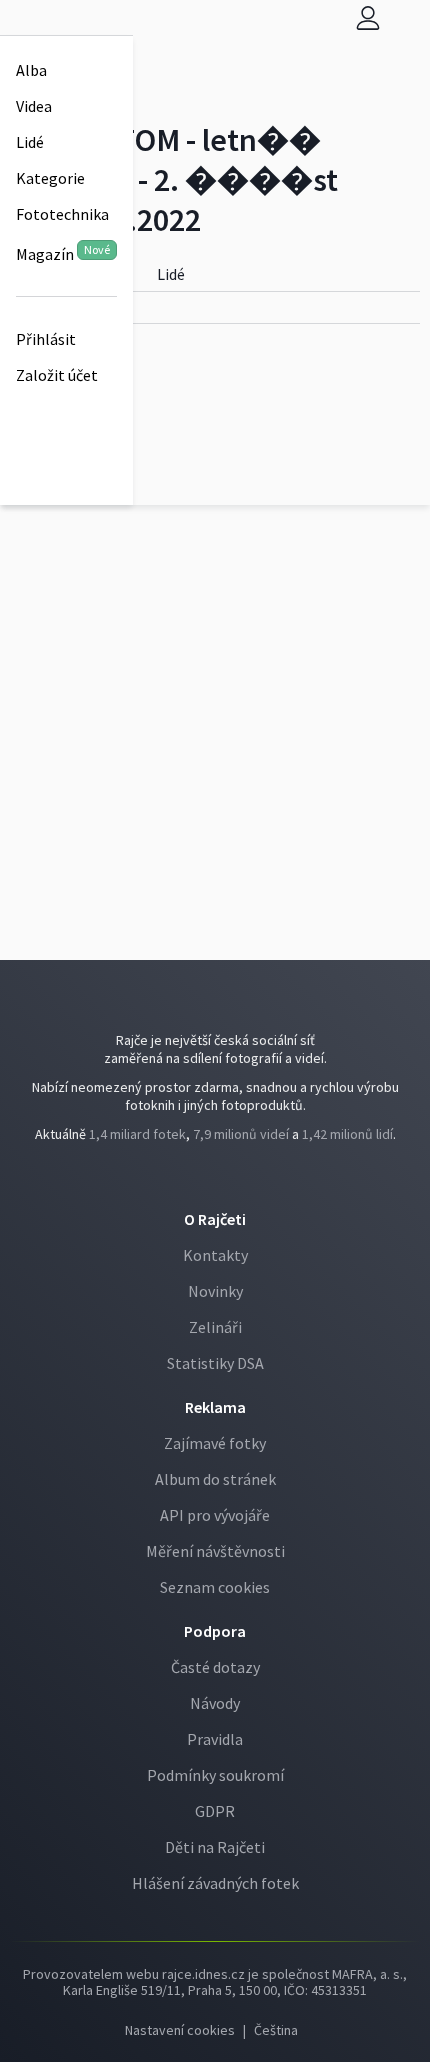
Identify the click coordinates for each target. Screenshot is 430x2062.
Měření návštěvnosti (215, 1551)
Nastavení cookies (180, 2030)
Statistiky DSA (215, 1363)
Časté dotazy (215, 1667)
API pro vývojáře (215, 1515)
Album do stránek (215, 1479)
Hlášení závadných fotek (215, 1883)
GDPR (215, 1811)
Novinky (215, 1291)
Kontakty (215, 1255)
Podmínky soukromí (215, 1775)
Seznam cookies (215, 1587)
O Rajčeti (215, 1219)
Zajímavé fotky (215, 1443)
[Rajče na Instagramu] (220, 1176)
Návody (215, 1703)
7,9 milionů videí (241, 1134)
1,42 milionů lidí (347, 1134)
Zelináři (215, 1327)
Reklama (215, 1407)
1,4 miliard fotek (137, 1134)
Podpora (215, 1631)
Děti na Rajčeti (215, 1847)
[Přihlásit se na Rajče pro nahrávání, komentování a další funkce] (368, 17)
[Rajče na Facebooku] (212, 1176)
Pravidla (215, 1739)
